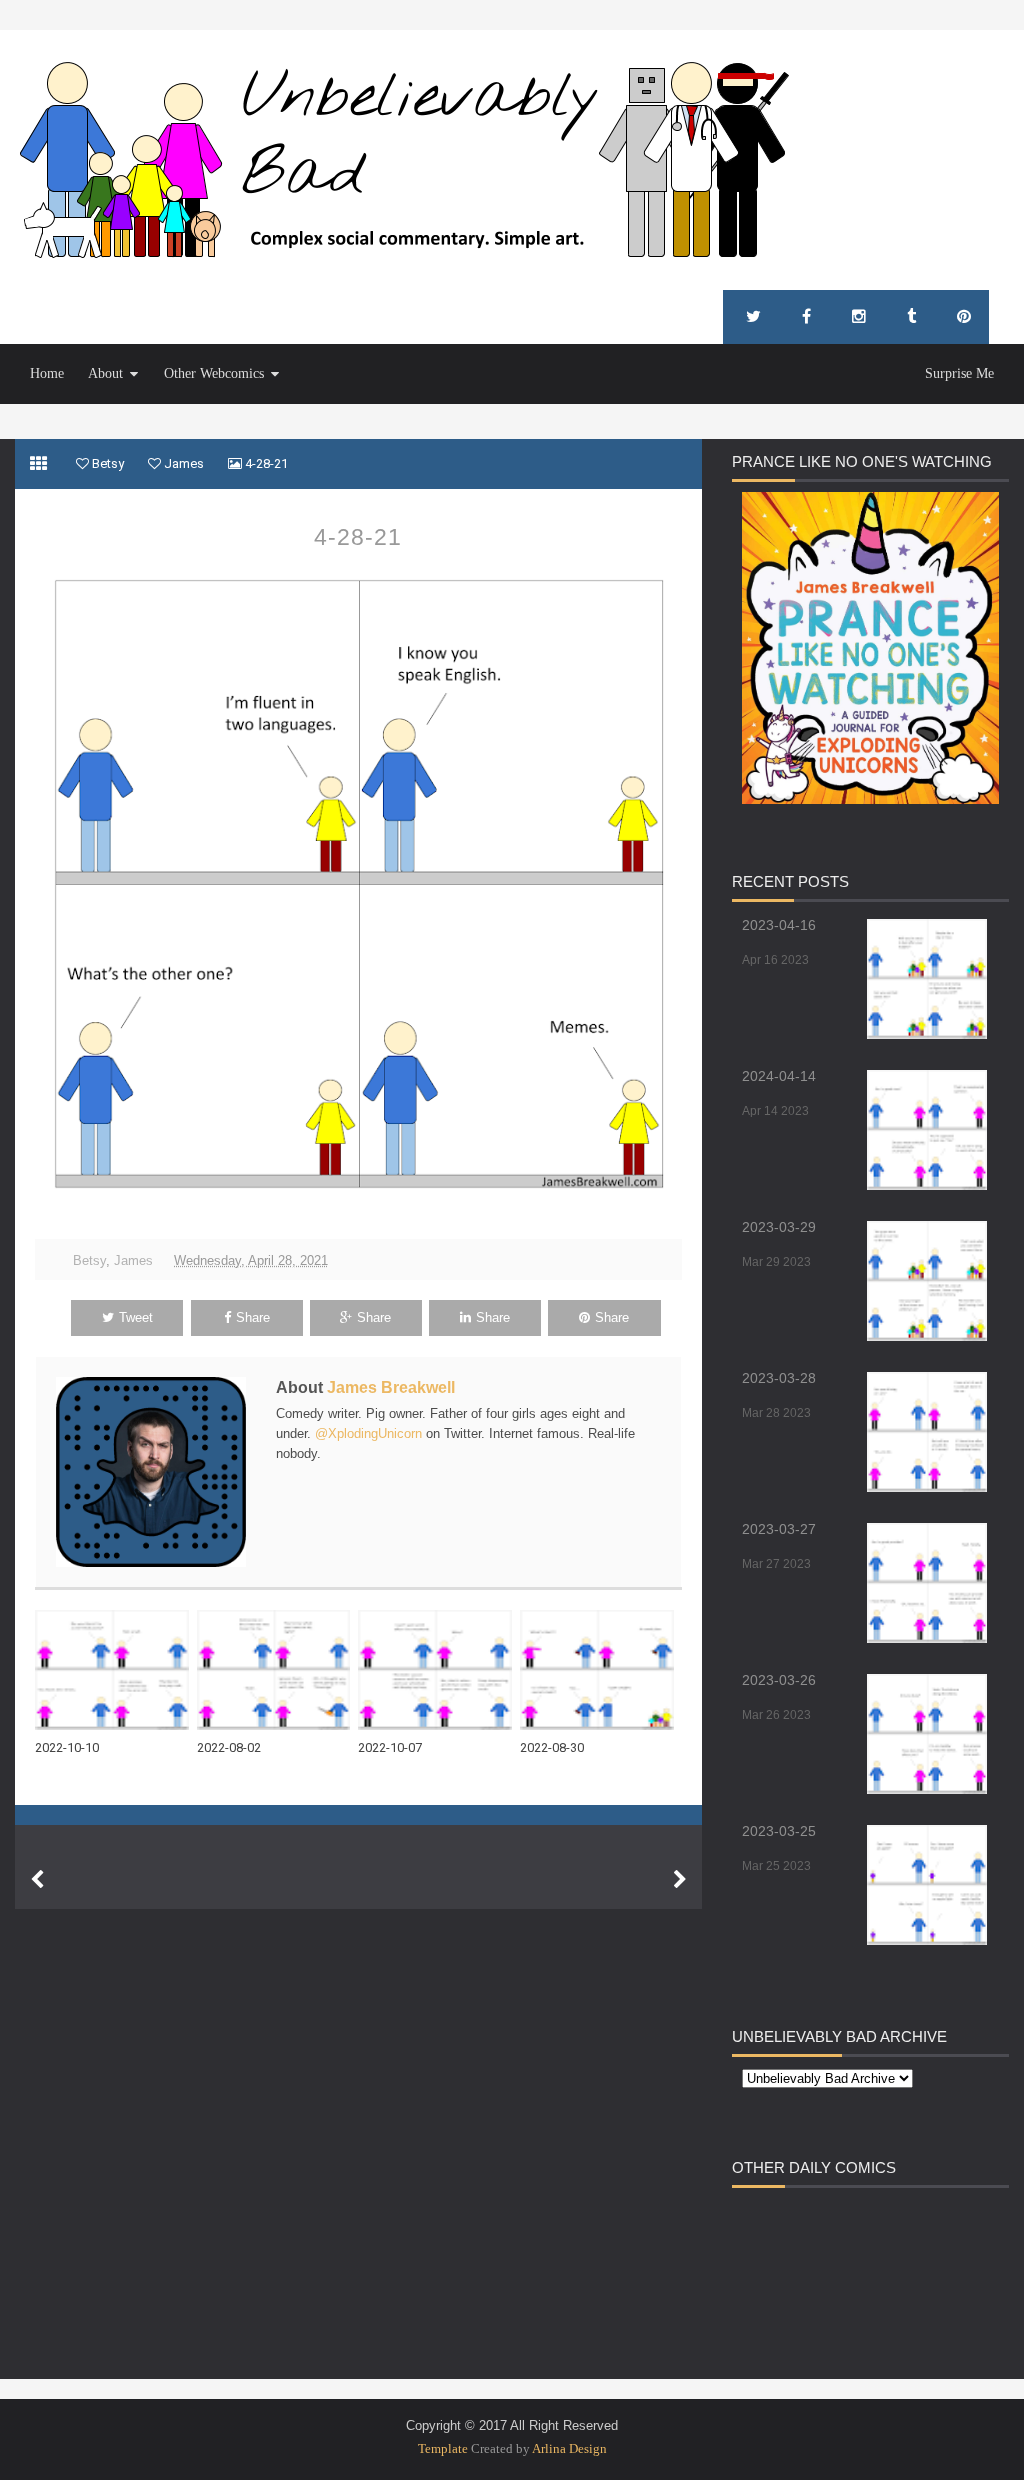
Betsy (89, 1260)
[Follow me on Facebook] (806, 317)
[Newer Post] (37, 1880)
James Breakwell (391, 1387)
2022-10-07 (390, 1747)
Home (47, 373)
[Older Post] (680, 1880)
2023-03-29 (779, 1227)
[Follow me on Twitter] (753, 317)
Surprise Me (959, 373)
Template (443, 2448)
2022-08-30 (552, 1747)
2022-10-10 (67, 1747)
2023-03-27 (779, 1529)
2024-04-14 (779, 1076)
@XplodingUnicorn (368, 1433)
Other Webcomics (214, 373)
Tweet (136, 1317)
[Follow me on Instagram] (859, 317)
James (133, 1260)
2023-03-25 (779, 1831)
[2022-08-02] (278, 1670)
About (105, 373)
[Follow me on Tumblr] (911, 317)
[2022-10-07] (439, 1670)
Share (253, 1317)
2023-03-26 (779, 1680)
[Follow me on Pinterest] (964, 317)
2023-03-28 (779, 1378)
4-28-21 (358, 537)
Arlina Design (569, 2448)
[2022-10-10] (116, 1670)
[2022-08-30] (601, 1670)
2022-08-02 (229, 1747)
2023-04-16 (779, 925)
